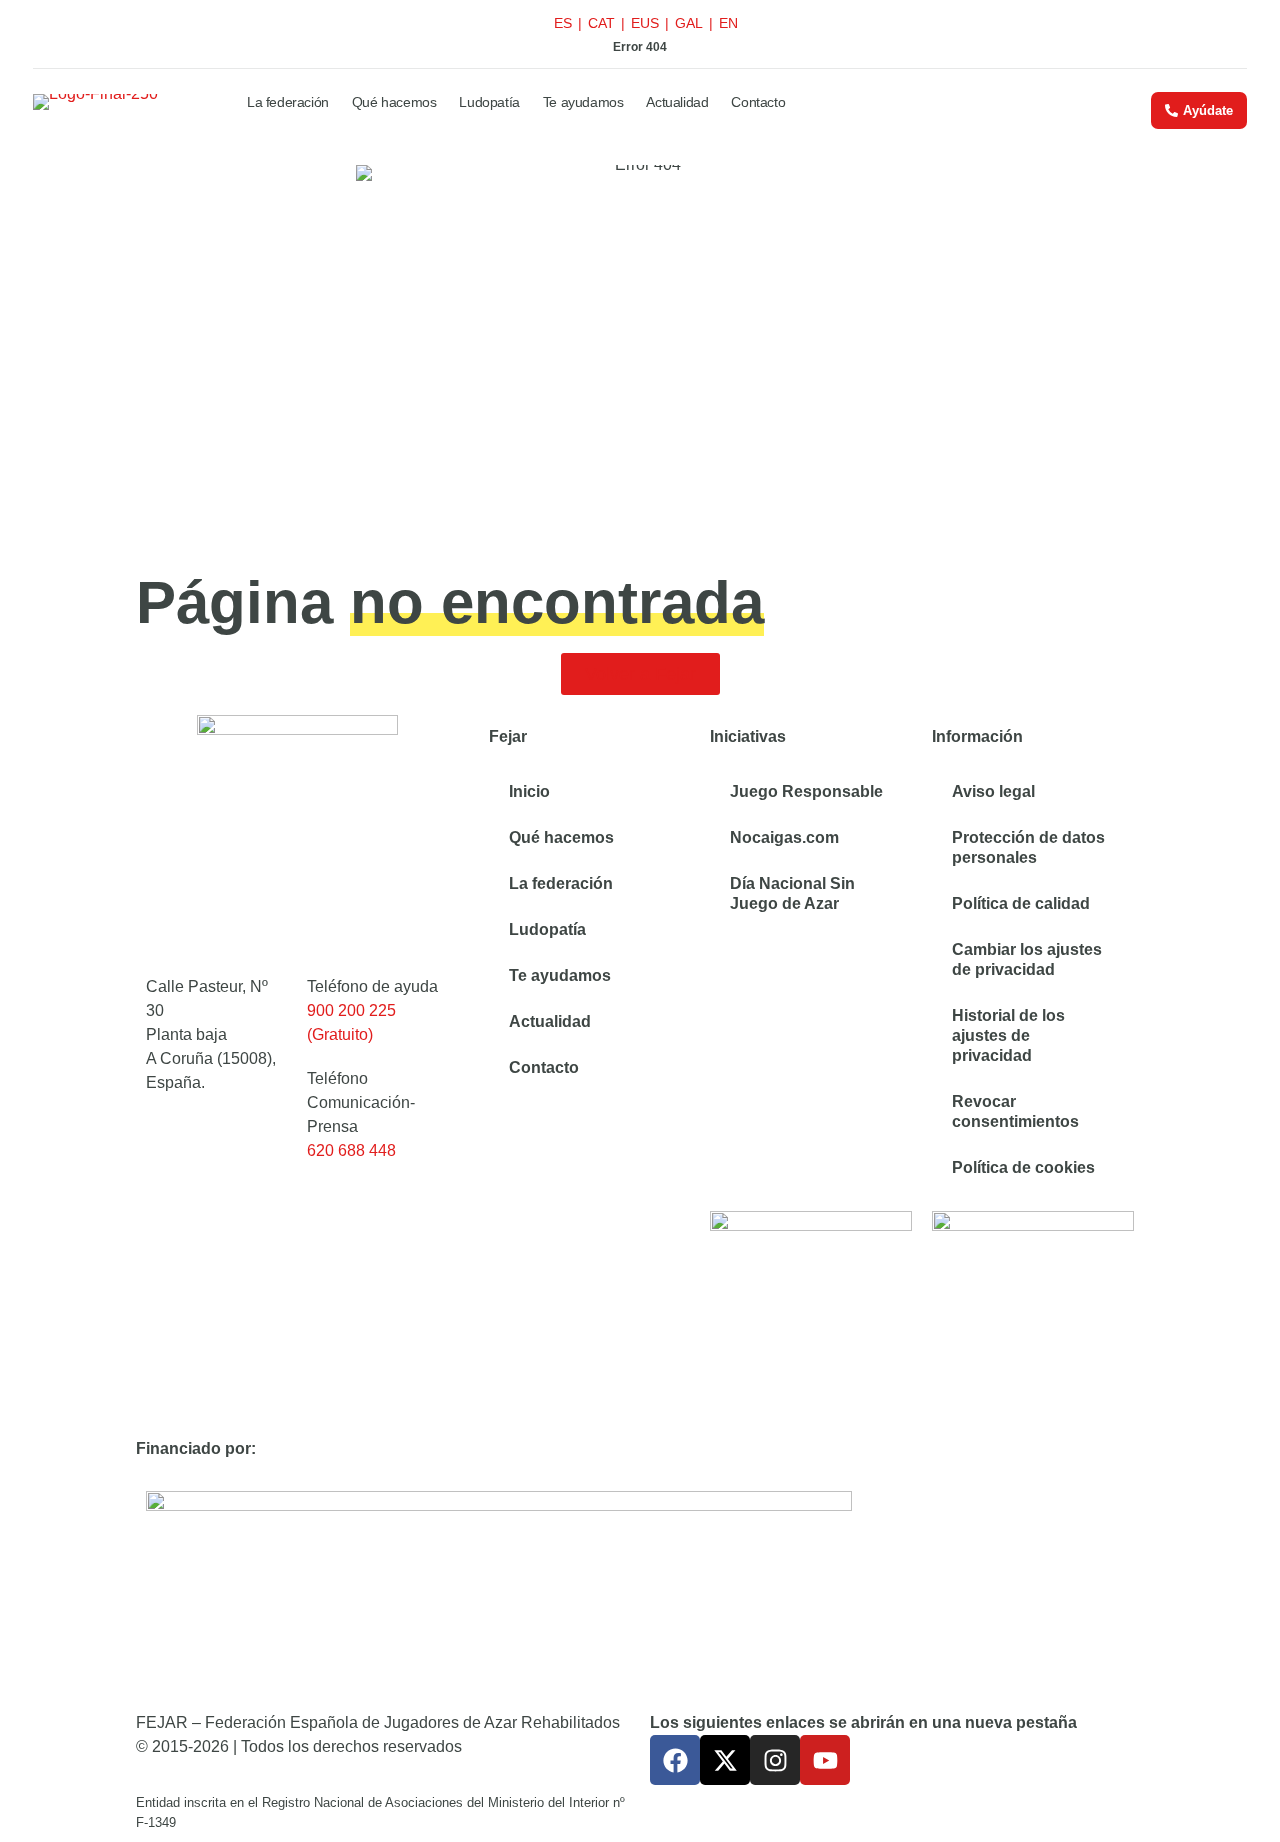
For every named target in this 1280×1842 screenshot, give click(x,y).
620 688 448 (351, 1150)
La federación (288, 102)
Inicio (529, 791)
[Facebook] (675, 1760)
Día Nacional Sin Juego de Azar (792, 893)
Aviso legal (993, 791)
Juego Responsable (806, 791)
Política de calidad (1021, 903)
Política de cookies (1023, 1167)
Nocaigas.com (784, 837)
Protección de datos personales (1028, 847)
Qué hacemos (394, 102)
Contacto (758, 102)
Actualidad (677, 102)
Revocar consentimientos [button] (1015, 1111)
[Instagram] (775, 1760)
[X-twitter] (725, 1760)
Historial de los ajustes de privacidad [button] (1008, 1035)
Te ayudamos (583, 102)
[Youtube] (825, 1760)
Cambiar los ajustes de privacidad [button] (1027, 959)
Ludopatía (489, 102)
